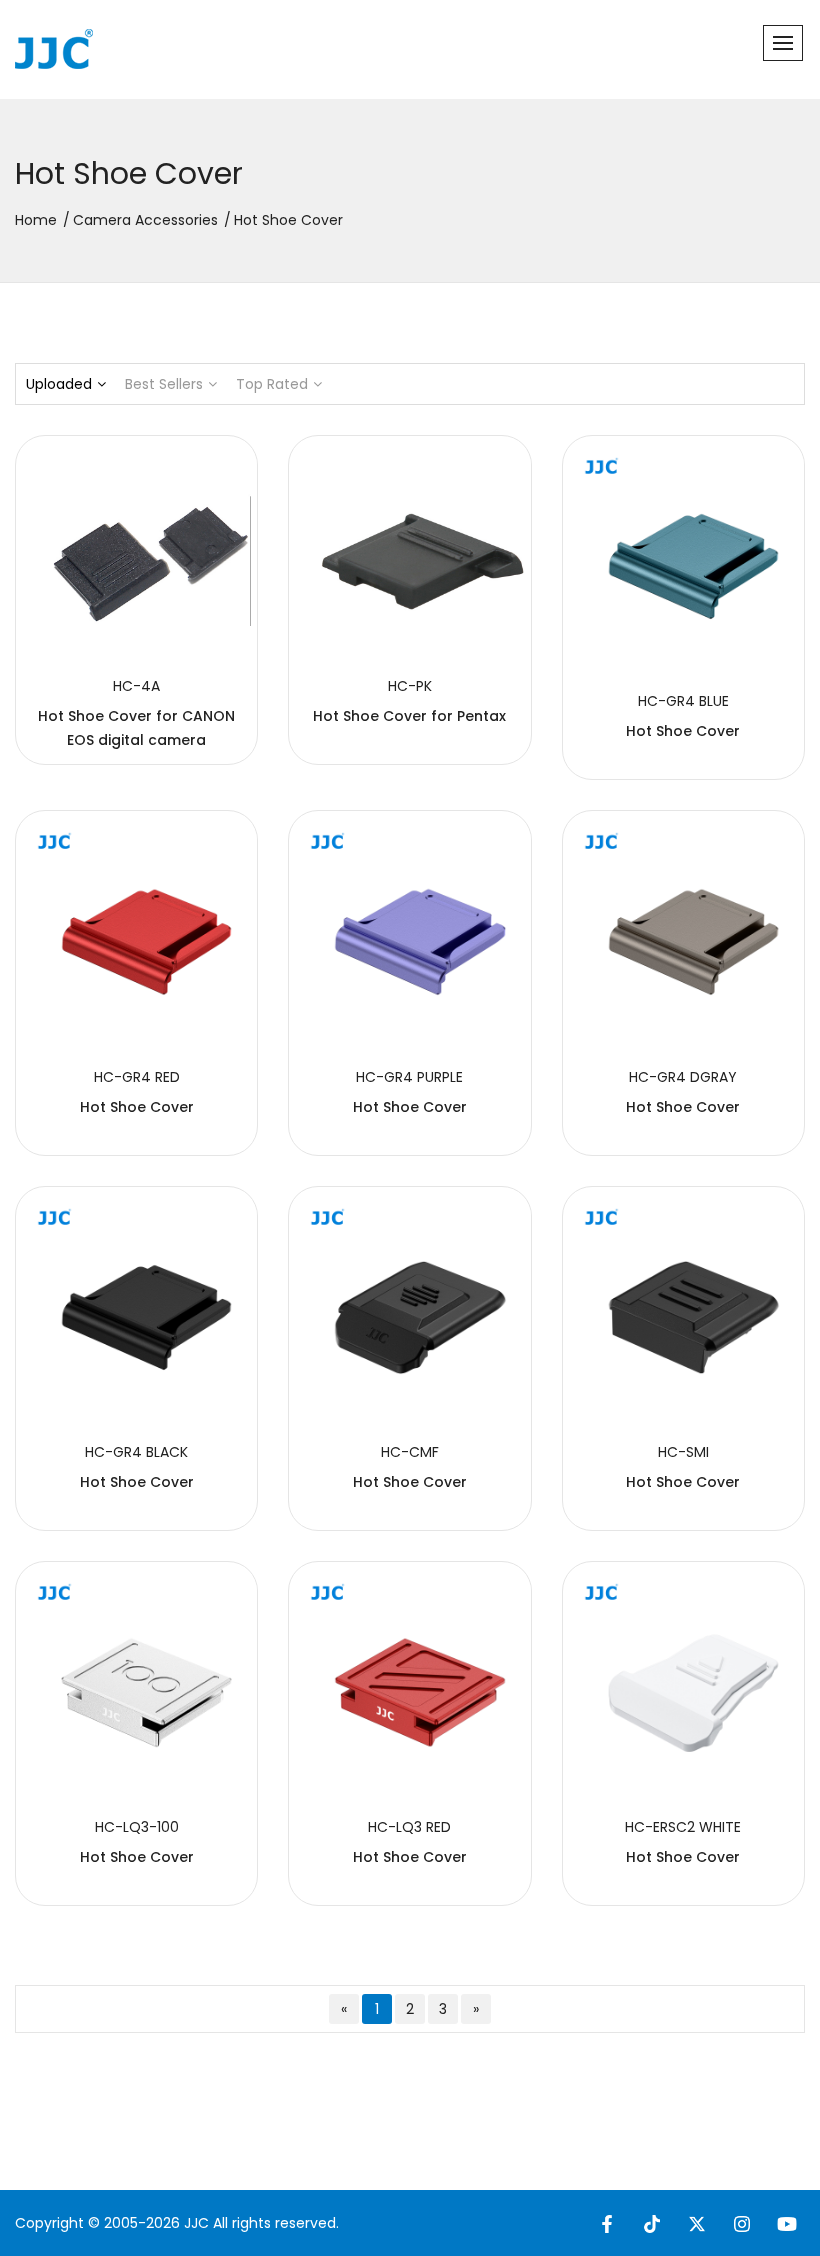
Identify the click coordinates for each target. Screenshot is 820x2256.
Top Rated (272, 384)
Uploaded (59, 384)
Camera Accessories (145, 220)
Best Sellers (164, 384)
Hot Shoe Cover (683, 731)
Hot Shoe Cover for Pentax (409, 716)
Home (36, 220)
